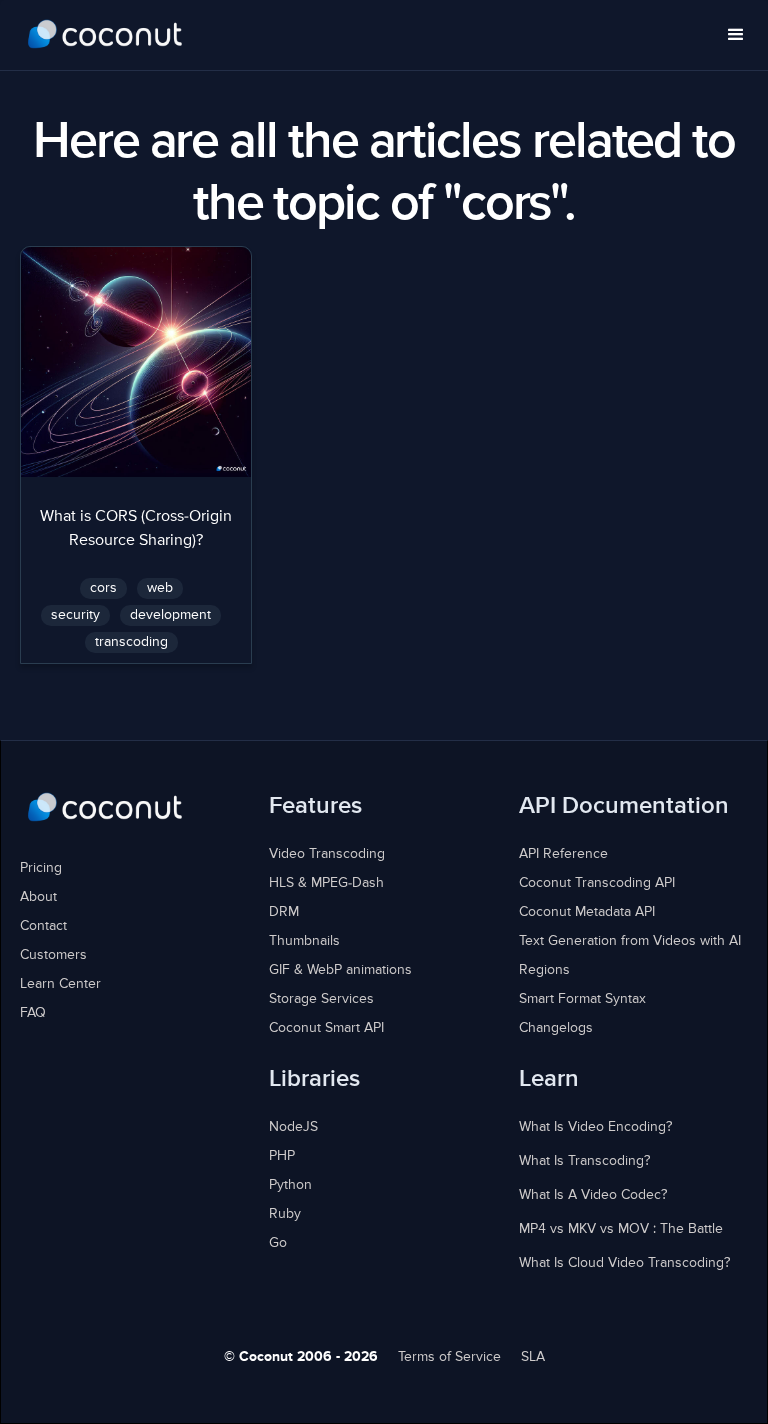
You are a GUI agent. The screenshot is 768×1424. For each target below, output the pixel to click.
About (38, 897)
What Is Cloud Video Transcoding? (624, 1263)
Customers (53, 955)
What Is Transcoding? (584, 1161)
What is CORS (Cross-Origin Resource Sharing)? (136, 529)
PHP (282, 1156)
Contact (43, 926)
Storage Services (321, 999)
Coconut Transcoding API (597, 883)
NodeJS (293, 1127)
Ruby (285, 1214)
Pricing (41, 868)
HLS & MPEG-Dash (326, 883)
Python (290, 1185)
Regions (544, 970)
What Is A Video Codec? (593, 1195)
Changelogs (556, 1028)
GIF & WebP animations (340, 970)
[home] (105, 35)
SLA (533, 1357)
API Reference (563, 854)
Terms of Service (449, 1357)
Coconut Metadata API (587, 912)
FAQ (33, 1013)
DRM (284, 912)
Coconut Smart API (326, 1028)
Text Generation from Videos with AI (630, 941)
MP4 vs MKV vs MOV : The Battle (621, 1229)
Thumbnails (304, 941)
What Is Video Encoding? (595, 1127)
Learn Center (60, 984)
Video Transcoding (327, 854)
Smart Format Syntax (582, 999)
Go (278, 1243)
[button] (736, 35)
